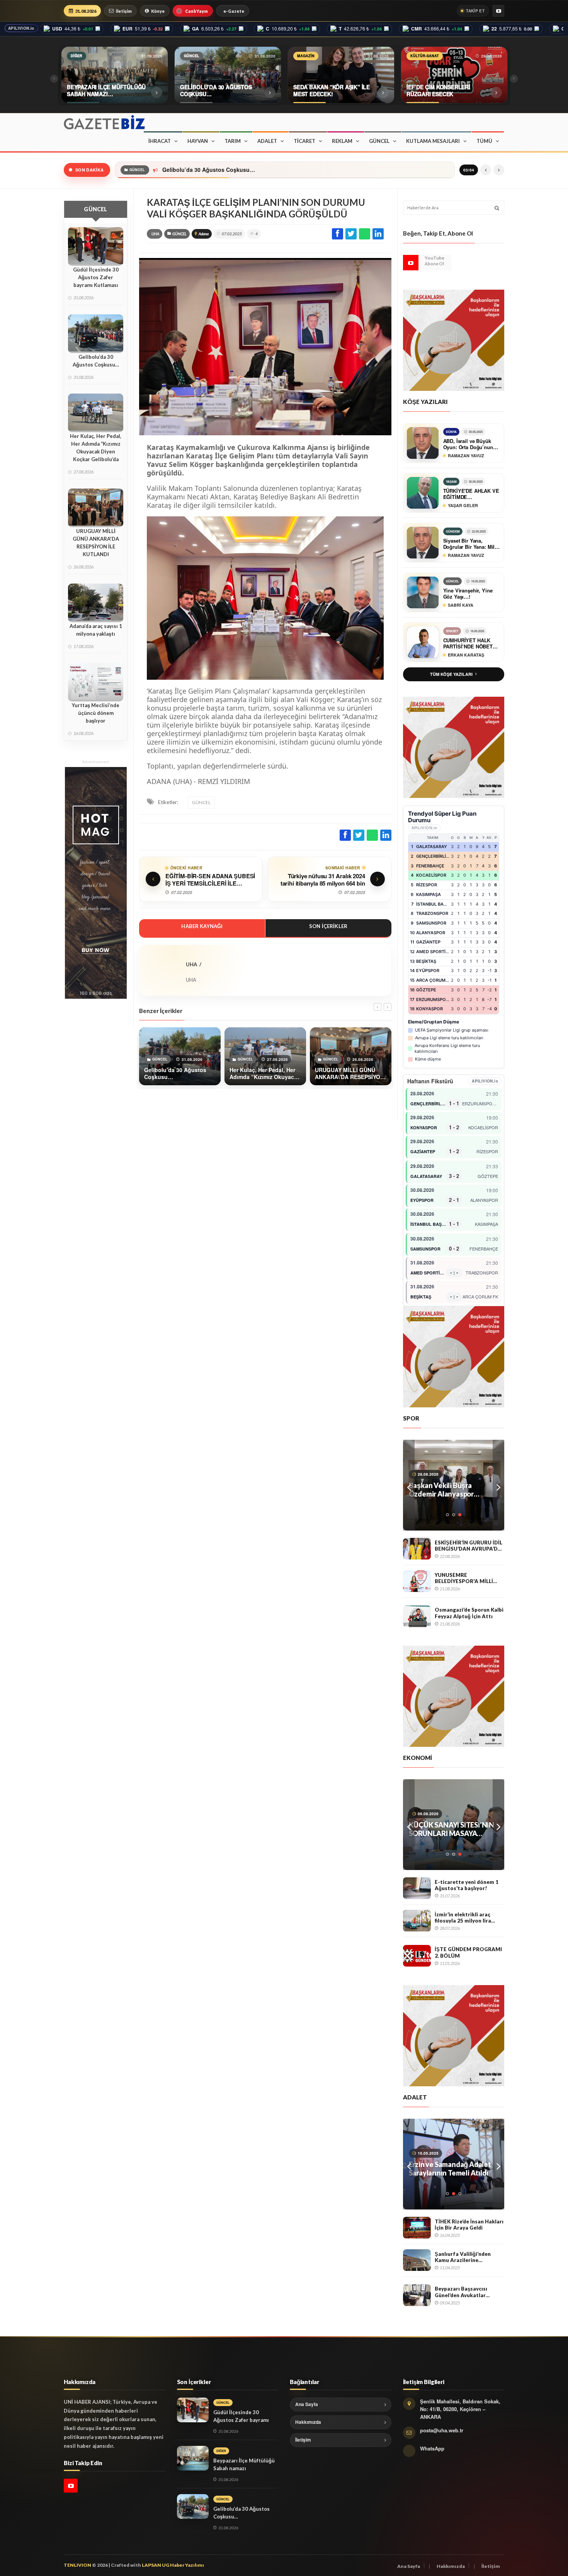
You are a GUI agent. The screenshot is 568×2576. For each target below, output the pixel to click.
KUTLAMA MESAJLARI (433, 141)
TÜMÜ (484, 141)
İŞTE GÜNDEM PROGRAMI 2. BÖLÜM (468, 1952)
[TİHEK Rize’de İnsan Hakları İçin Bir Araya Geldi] (417, 2228)
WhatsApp (432, 2448)
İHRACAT (160, 141)
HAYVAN (198, 141)
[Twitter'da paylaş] (351, 234)
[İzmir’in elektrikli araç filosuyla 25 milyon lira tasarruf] (417, 1921)
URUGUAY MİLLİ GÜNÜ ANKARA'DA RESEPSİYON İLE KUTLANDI (96, 543)
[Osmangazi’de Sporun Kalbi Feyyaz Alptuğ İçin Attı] (417, 1616)
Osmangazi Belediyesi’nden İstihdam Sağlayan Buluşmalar (454, 1829)
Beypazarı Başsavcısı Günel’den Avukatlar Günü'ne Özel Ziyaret (462, 2292)
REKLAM (342, 141)
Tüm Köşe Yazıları (451, 674)
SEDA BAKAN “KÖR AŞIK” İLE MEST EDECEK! (224, 170)
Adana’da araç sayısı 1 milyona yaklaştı (96, 630)
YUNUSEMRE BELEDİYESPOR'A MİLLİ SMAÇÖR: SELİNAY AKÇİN (467, 1578)
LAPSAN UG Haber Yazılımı (173, 2565)
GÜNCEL (379, 141)
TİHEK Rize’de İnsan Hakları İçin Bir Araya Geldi (469, 2225)
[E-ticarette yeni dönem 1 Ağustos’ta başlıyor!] (417, 1888)
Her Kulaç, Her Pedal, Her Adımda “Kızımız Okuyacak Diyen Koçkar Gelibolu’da (96, 448)
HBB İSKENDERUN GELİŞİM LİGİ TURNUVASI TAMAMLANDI (452, 1490)
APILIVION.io (21, 28)
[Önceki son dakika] (486, 170)
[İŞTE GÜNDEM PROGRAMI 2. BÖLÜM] (417, 1956)
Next (498, 1485)
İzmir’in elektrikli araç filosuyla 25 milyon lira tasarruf (463, 1918)
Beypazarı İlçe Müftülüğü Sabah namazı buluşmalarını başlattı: (244, 2468)
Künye (158, 11)
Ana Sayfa (307, 2404)
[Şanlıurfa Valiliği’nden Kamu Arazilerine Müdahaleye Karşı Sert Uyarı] (417, 2260)
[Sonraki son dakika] (499, 170)
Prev (409, 1485)
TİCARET (304, 141)
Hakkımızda (308, 2422)
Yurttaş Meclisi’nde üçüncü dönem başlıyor (96, 713)
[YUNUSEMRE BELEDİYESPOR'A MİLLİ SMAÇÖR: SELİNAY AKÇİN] (417, 1581)
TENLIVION (77, 2565)
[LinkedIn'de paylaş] (378, 234)
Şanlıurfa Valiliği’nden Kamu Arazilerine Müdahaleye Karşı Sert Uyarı (463, 2257)
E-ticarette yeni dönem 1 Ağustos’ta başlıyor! (467, 1885)
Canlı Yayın (196, 11)
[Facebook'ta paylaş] (338, 234)
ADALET (267, 141)
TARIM (233, 141)
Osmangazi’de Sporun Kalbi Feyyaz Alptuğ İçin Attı (469, 1613)
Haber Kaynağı (202, 926)
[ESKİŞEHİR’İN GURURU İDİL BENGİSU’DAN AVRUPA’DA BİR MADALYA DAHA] (417, 1549)
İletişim (124, 11)
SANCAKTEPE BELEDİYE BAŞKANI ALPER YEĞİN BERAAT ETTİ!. (447, 2169)
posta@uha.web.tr (442, 2430)
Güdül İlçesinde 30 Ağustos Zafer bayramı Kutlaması (96, 277)
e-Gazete (234, 11)
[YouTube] (498, 11)
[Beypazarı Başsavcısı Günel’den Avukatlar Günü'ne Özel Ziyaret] (417, 2295)
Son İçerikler (328, 926)
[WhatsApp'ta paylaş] (365, 234)
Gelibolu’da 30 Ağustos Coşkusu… (96, 361)
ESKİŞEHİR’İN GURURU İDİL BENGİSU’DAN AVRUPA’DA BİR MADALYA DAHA (469, 1546)
